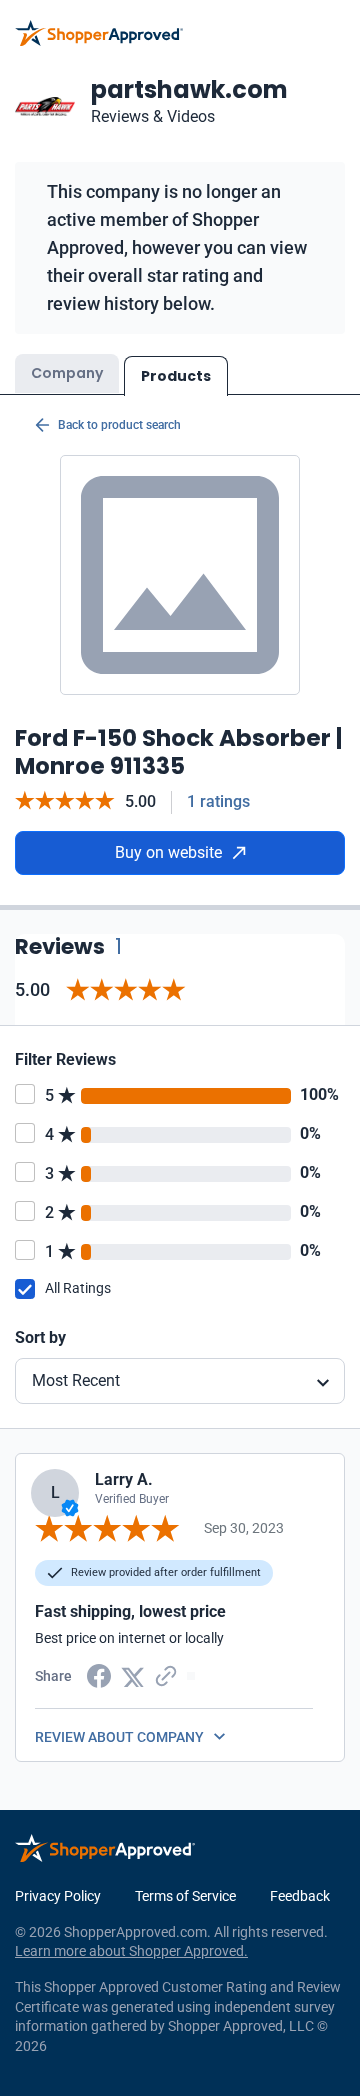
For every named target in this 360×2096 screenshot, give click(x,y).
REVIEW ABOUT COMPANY (119, 1737)
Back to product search (119, 425)
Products (176, 376)
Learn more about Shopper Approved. (131, 1951)
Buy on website (168, 852)
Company (67, 373)
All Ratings (78, 1288)
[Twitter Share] (133, 1675)
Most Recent (76, 1380)
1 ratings (218, 801)
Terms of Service (185, 1896)
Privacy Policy (58, 1896)
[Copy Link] (166, 1675)
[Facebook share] (99, 1675)
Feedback (300, 1896)
